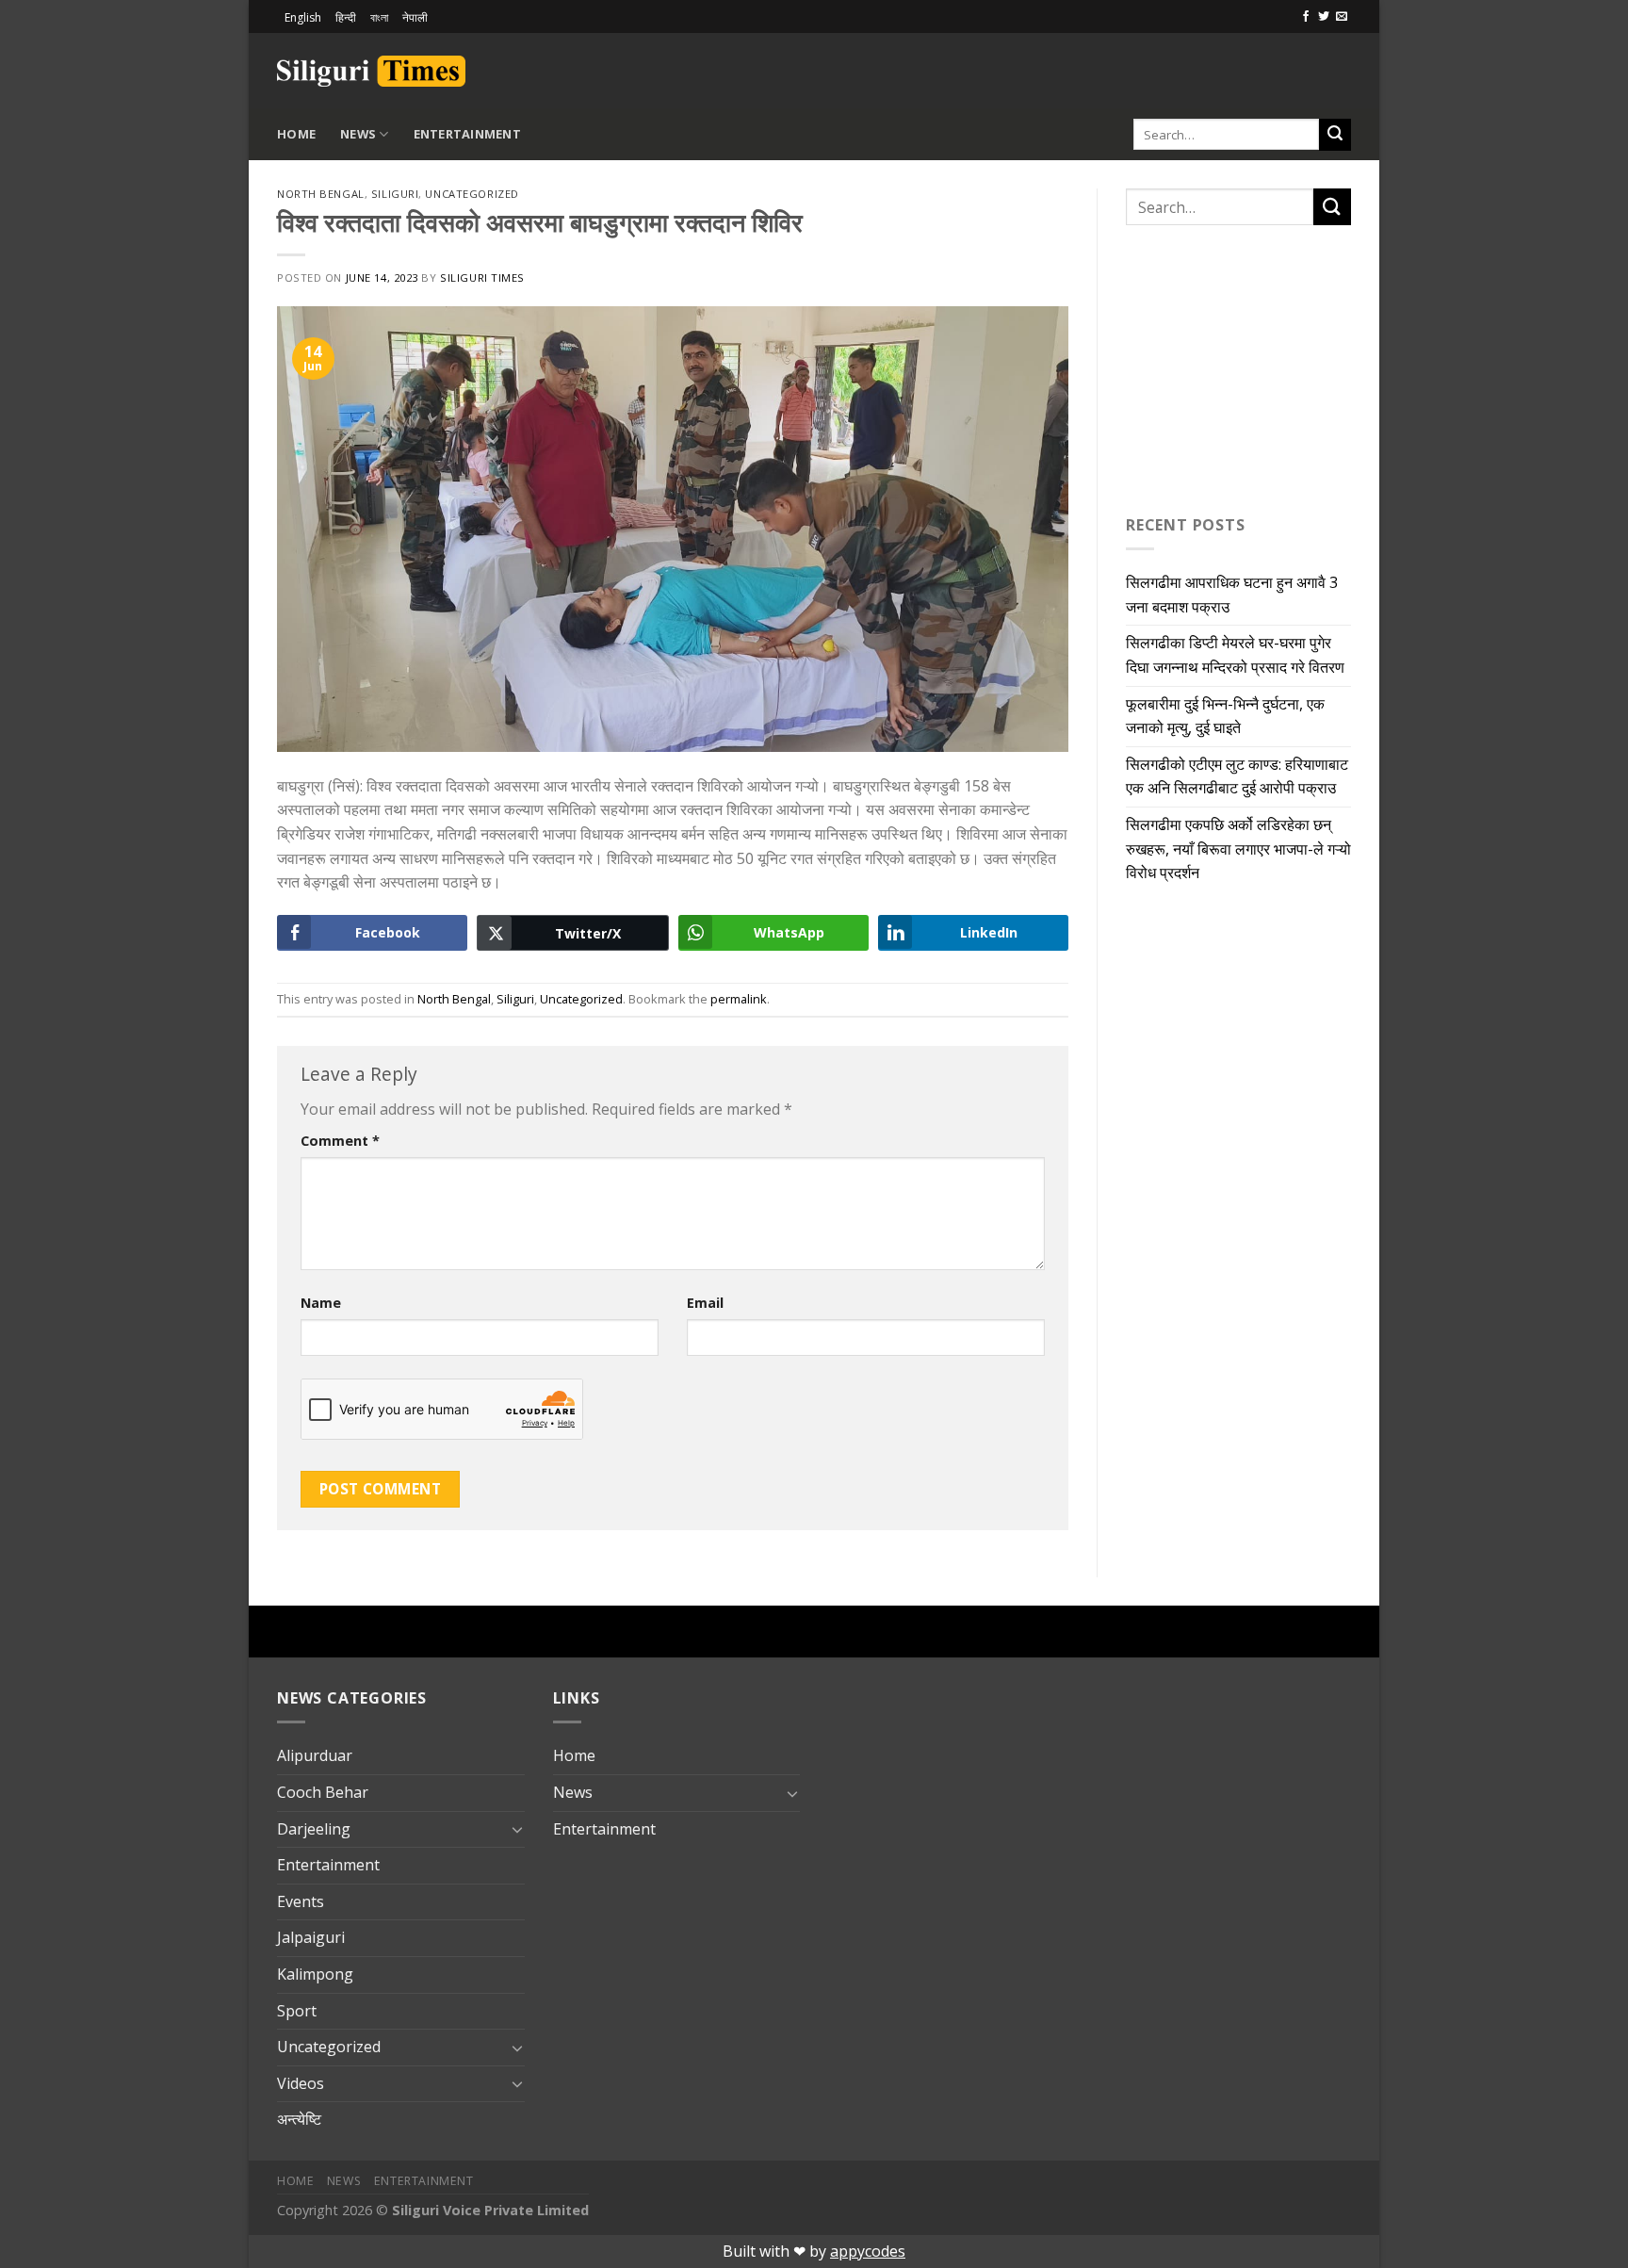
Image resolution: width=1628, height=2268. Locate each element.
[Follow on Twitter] (1324, 17)
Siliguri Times (482, 277)
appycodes (868, 2251)
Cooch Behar (323, 1792)
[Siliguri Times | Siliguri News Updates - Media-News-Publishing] (371, 71)
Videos (301, 2083)
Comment (340, 1141)
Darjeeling (314, 1829)
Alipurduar (315, 1755)
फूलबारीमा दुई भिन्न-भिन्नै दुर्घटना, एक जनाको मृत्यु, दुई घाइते (1225, 716)
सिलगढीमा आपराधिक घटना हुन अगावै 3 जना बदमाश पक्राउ (1232, 595)
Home (296, 134)
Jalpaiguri (311, 1937)
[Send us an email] (1342, 17)
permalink (739, 999)
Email (705, 1303)
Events (301, 1901)
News (358, 134)
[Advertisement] (1131, 68)
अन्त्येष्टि (299, 2119)
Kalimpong (315, 1974)
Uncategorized (472, 194)
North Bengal (321, 194)
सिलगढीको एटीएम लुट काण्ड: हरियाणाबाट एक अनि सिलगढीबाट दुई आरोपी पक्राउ (1237, 776)
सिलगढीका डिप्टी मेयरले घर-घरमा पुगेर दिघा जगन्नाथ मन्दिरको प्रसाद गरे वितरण (1235, 655)
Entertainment (467, 134)
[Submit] (1335, 135)
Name (321, 1303)
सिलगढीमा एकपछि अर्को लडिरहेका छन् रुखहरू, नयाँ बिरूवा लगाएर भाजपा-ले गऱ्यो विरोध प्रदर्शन (1238, 848)
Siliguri (395, 194)
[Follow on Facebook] (1306, 17)
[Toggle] (517, 1829)
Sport (297, 2011)
